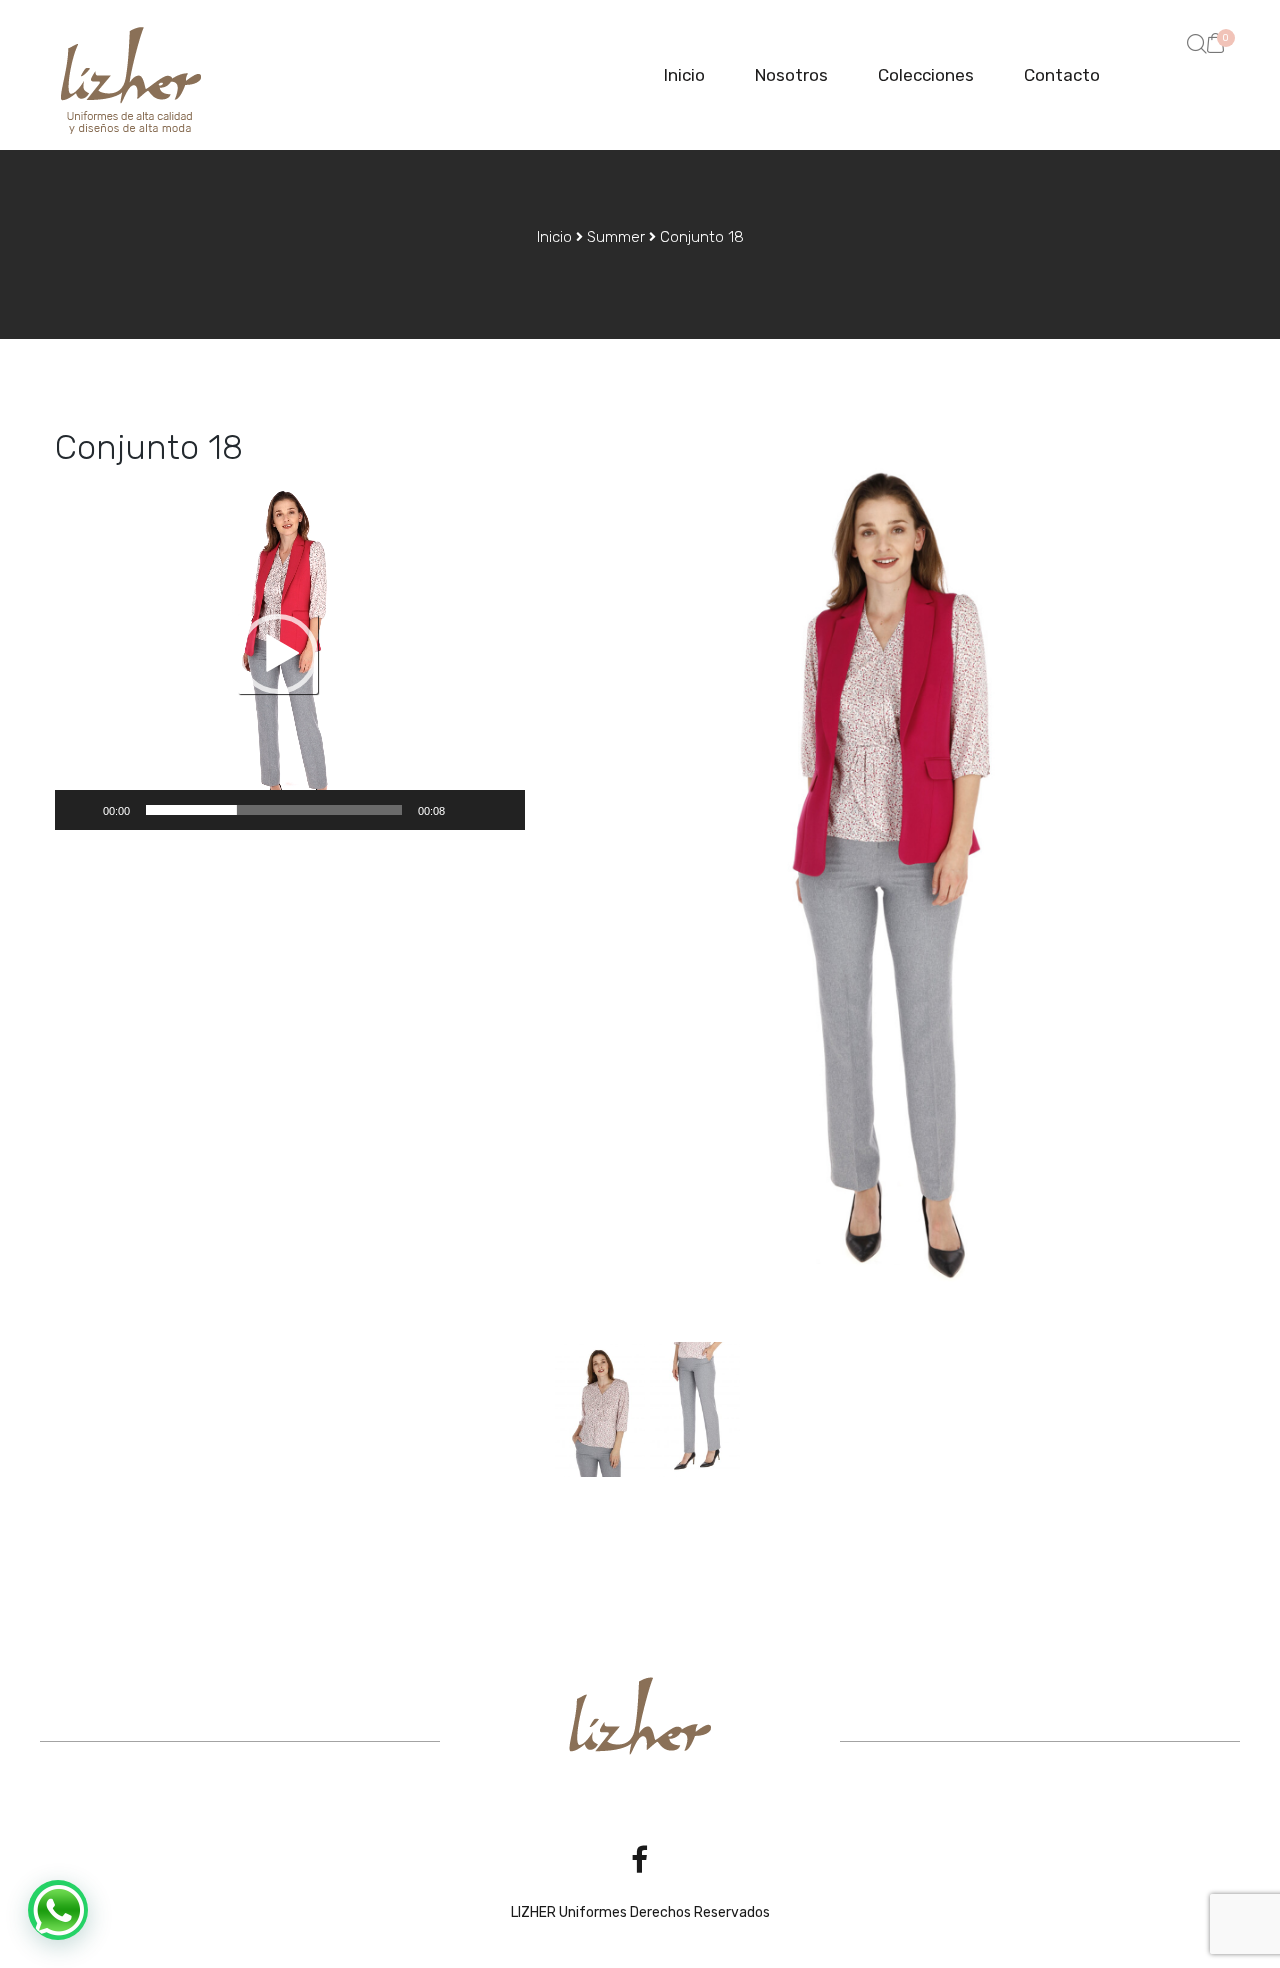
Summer (616, 237)
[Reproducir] (81, 810)
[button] (1216, 42)
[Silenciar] (467, 810)
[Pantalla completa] (499, 810)
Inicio (684, 75)
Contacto (1062, 75)
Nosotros (791, 75)
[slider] (274, 810)
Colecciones (926, 75)
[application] (290, 653)
